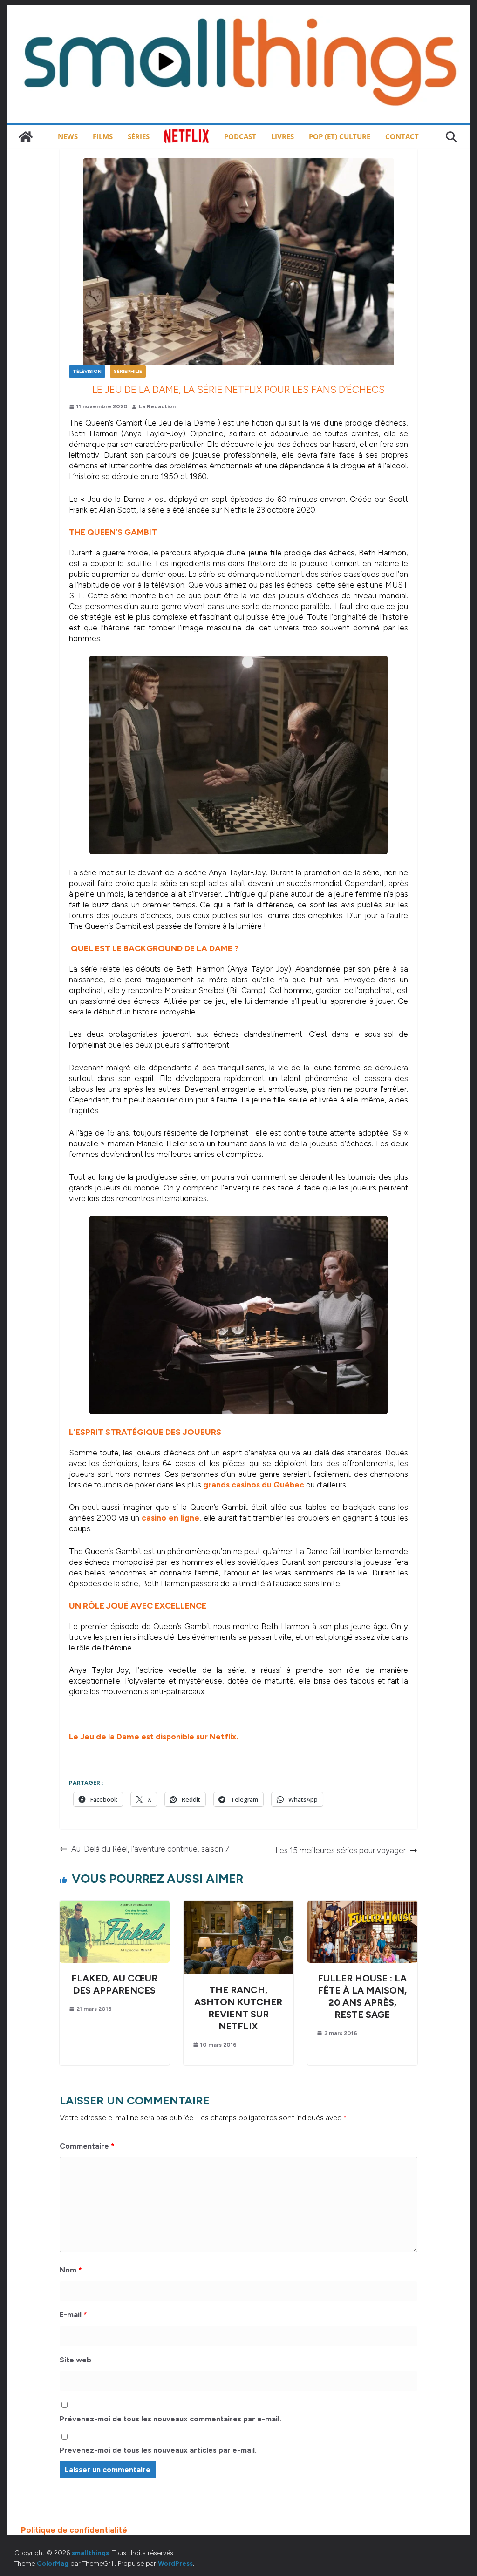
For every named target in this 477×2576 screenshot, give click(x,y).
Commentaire (87, 2146)
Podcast (240, 136)
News (68, 136)
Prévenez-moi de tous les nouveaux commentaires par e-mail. (170, 2419)
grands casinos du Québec (254, 1485)
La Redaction (157, 406)
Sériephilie (128, 371)
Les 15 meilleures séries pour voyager (341, 1850)
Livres (283, 136)
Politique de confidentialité (74, 2530)
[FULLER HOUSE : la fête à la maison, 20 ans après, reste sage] (362, 1906)
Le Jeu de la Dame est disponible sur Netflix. (153, 1737)
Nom (71, 2270)
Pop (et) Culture (340, 136)
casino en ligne (170, 1518)
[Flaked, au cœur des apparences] (115, 1906)
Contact (402, 136)
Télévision (87, 371)
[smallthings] (26, 137)
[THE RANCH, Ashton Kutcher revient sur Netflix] (238, 1906)
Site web (75, 2360)
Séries (139, 136)
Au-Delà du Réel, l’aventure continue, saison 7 (150, 1849)
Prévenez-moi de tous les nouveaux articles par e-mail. (158, 2450)
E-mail (73, 2315)
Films (103, 136)
